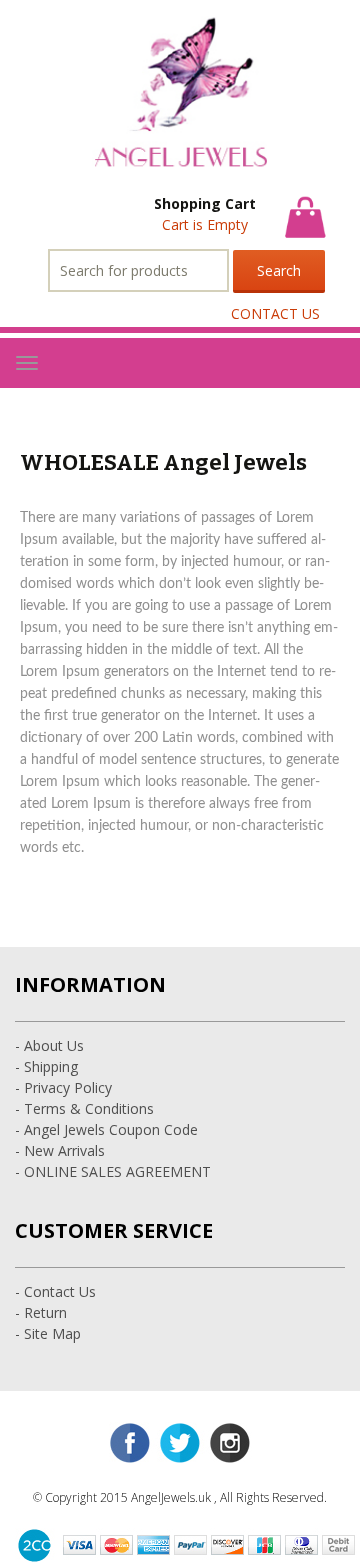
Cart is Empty (205, 224)
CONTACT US (275, 313)
